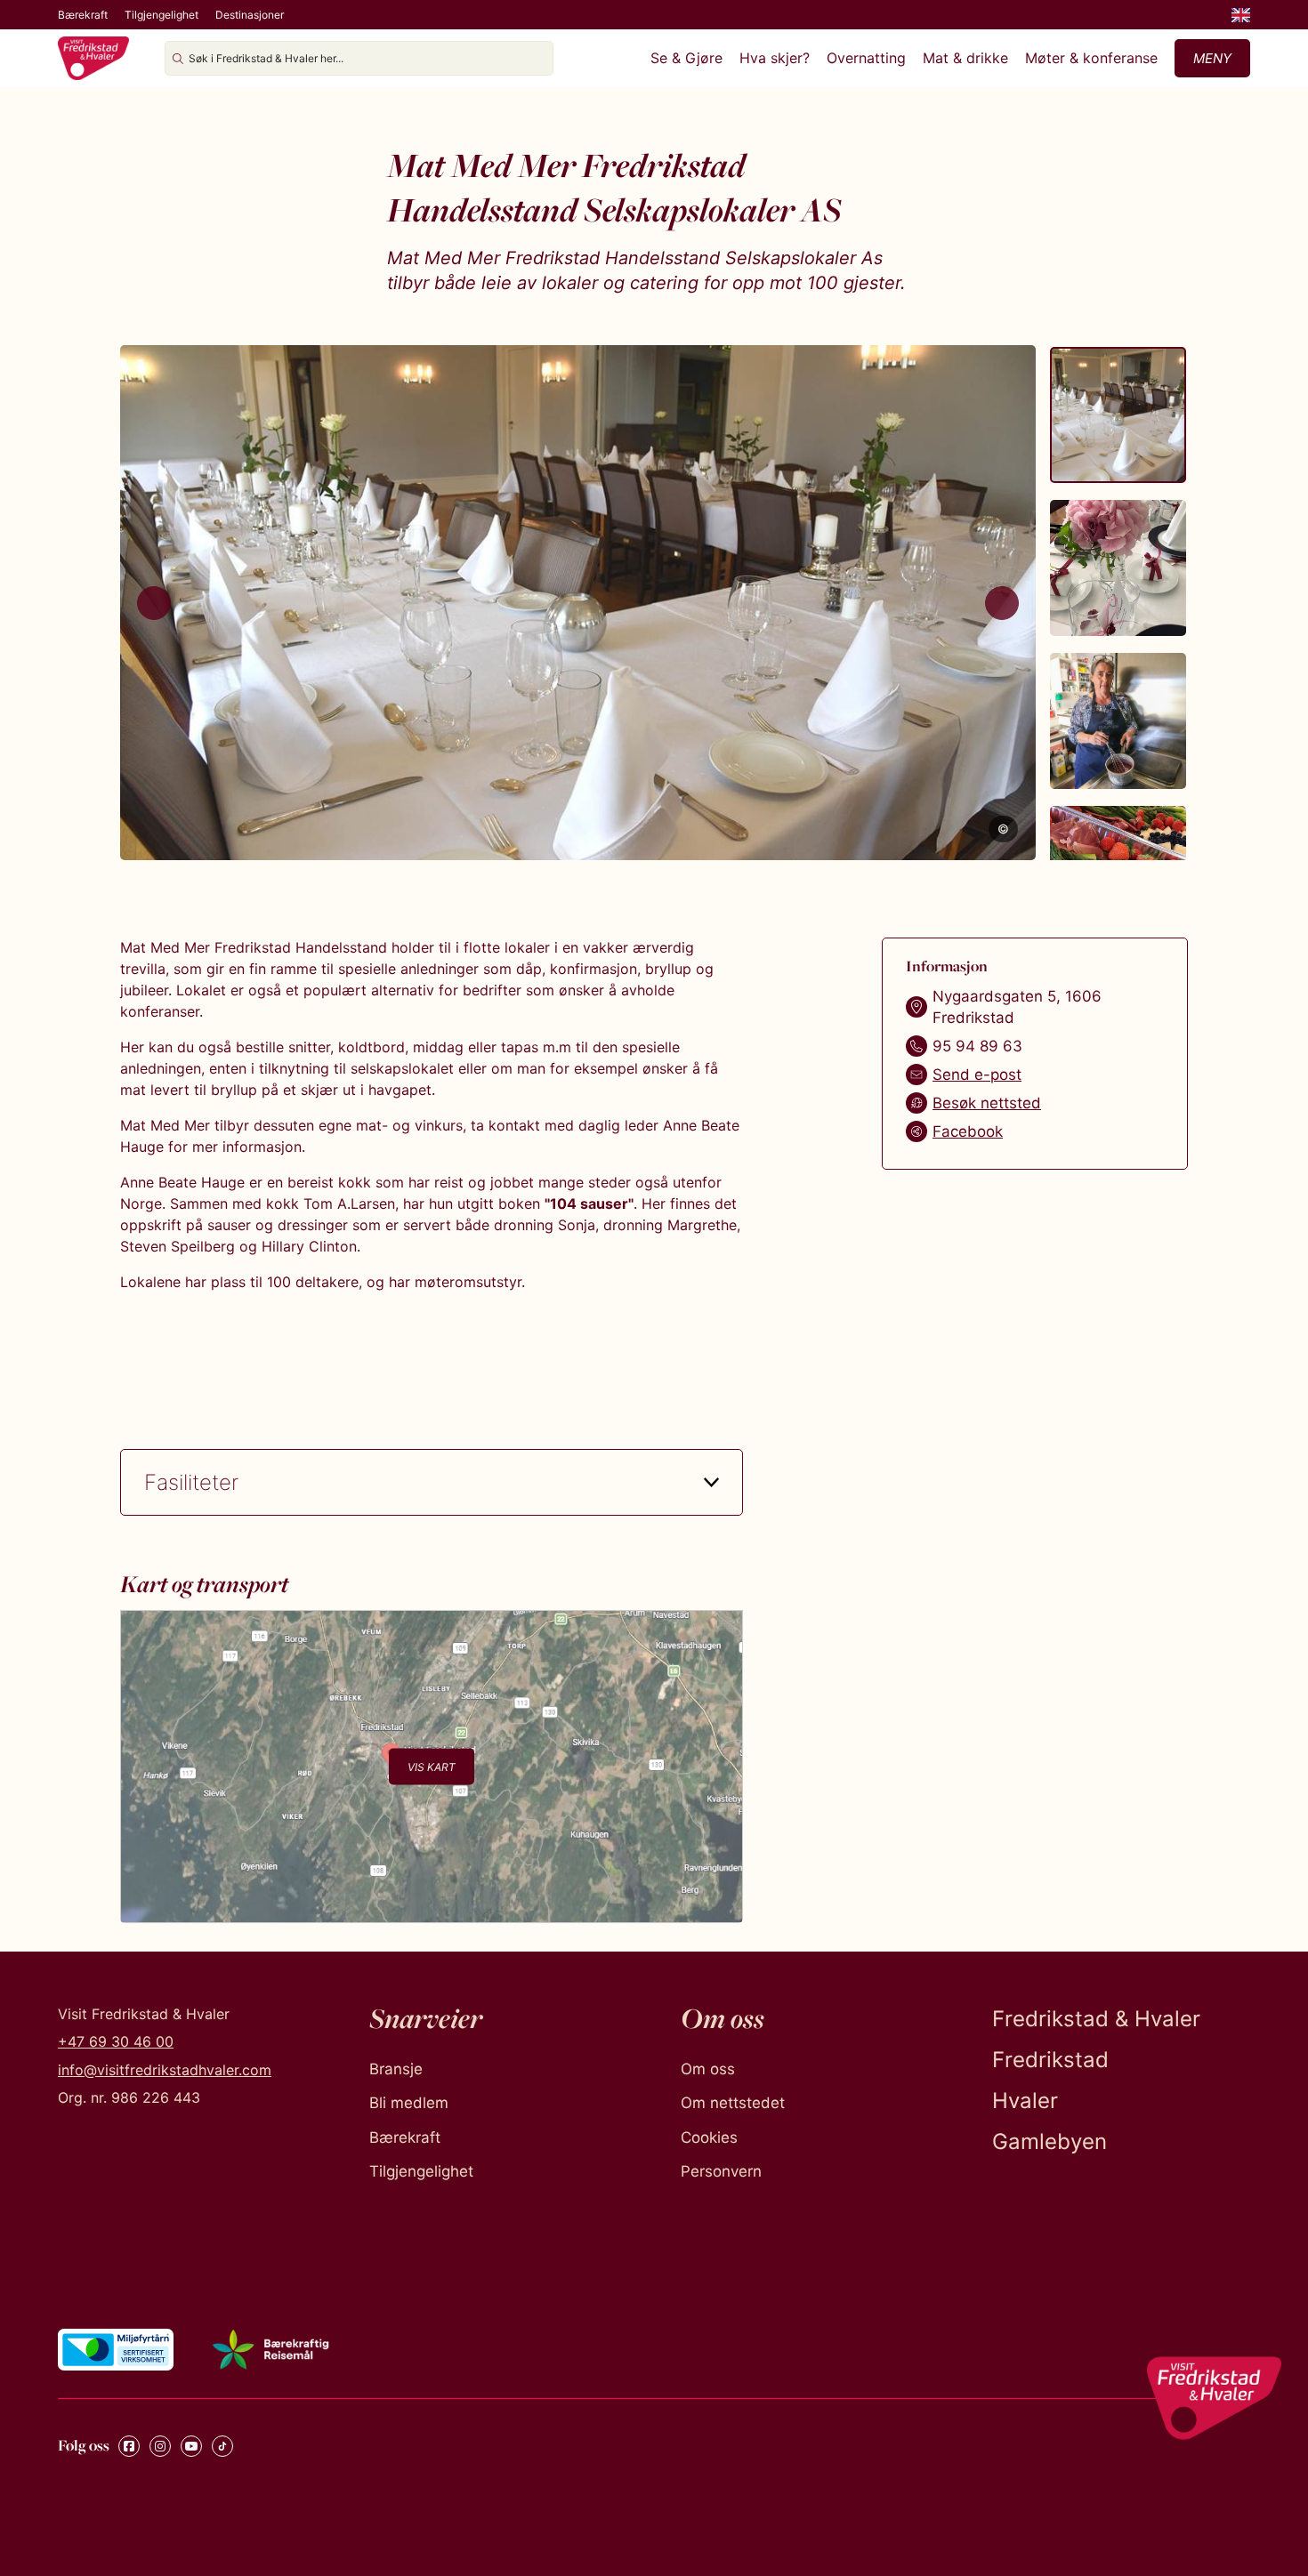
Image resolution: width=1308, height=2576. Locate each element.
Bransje (396, 2069)
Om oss (708, 2069)
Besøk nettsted (987, 1103)
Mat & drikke (965, 58)
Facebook (968, 1131)
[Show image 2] (1118, 568)
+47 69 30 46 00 (116, 2041)
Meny (1212, 58)
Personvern (721, 2171)
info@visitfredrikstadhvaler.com (165, 2070)
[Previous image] (154, 603)
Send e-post (977, 1075)
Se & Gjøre (686, 58)
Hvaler (1025, 2101)
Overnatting (866, 58)
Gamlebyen (1050, 2141)
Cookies (709, 2137)
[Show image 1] (1118, 415)
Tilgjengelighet (161, 15)
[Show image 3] (1118, 721)
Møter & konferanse (1091, 58)
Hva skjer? (775, 58)
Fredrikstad (1050, 2060)
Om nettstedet (733, 2103)
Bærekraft (83, 15)
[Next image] (1002, 603)
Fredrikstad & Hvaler (1096, 2019)
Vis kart (432, 1767)
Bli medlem (409, 2103)
